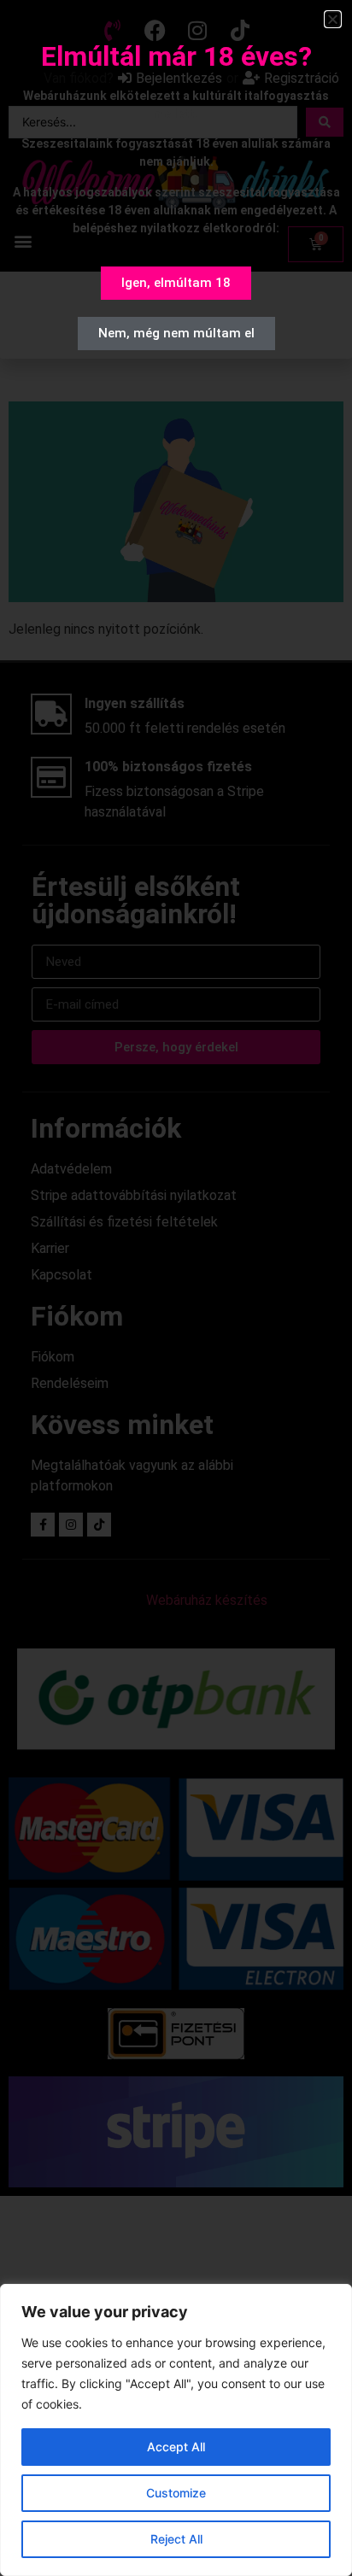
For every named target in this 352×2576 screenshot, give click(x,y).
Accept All (176, 2447)
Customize (176, 2493)
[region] (176, 2430)
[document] (176, 1288)
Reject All (176, 2539)
